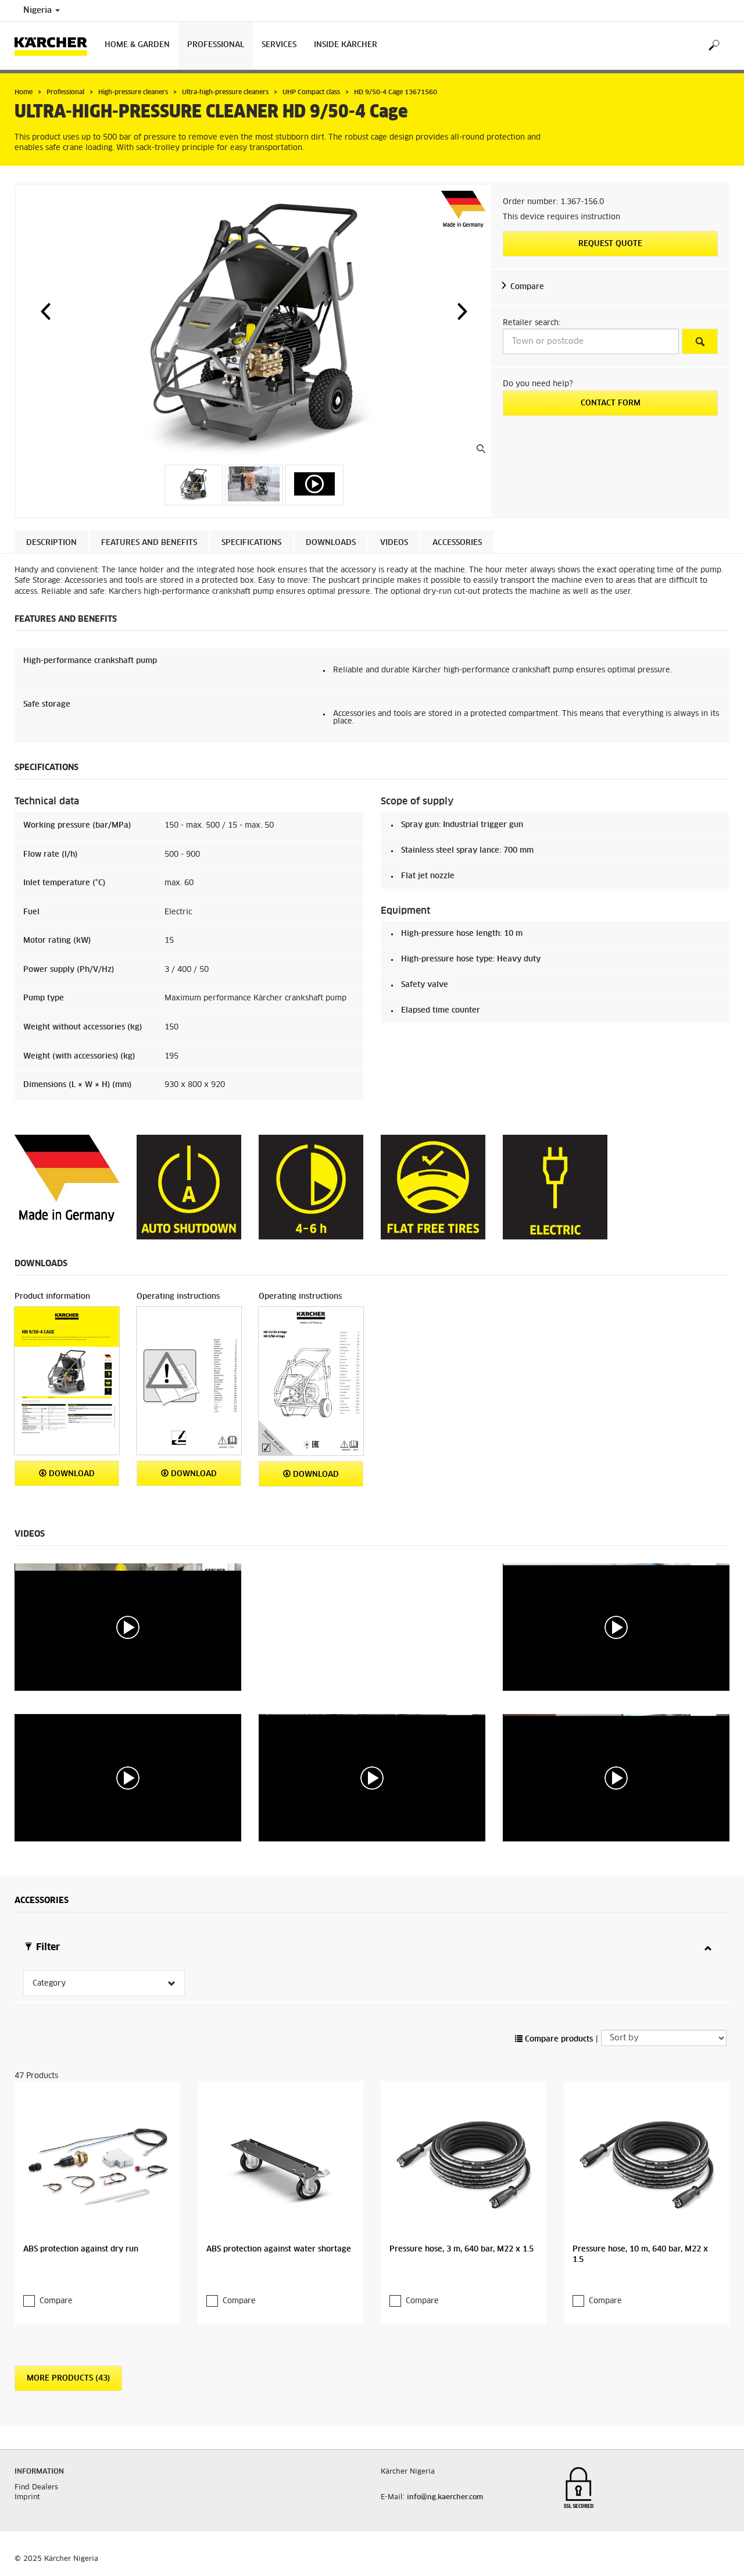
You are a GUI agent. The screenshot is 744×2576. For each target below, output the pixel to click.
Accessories (457, 543)
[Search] (713, 46)
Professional (216, 45)
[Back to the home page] (55, 46)
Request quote (610, 244)
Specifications (251, 543)
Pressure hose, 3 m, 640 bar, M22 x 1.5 (462, 2249)
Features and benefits (149, 543)
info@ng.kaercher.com (445, 2497)
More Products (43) (68, 2379)
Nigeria (39, 10)
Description (51, 543)
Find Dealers (36, 2488)
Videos (394, 543)
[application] (128, 1627)
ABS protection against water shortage (279, 2249)
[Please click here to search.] (700, 341)
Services (279, 45)
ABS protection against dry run (81, 2249)
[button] (45, 311)
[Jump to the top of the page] (715, 2553)
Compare (527, 287)
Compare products (558, 2039)
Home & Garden (137, 45)
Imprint (27, 2497)
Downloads (331, 543)
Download (71, 1474)
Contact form (611, 403)
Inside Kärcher (346, 45)
